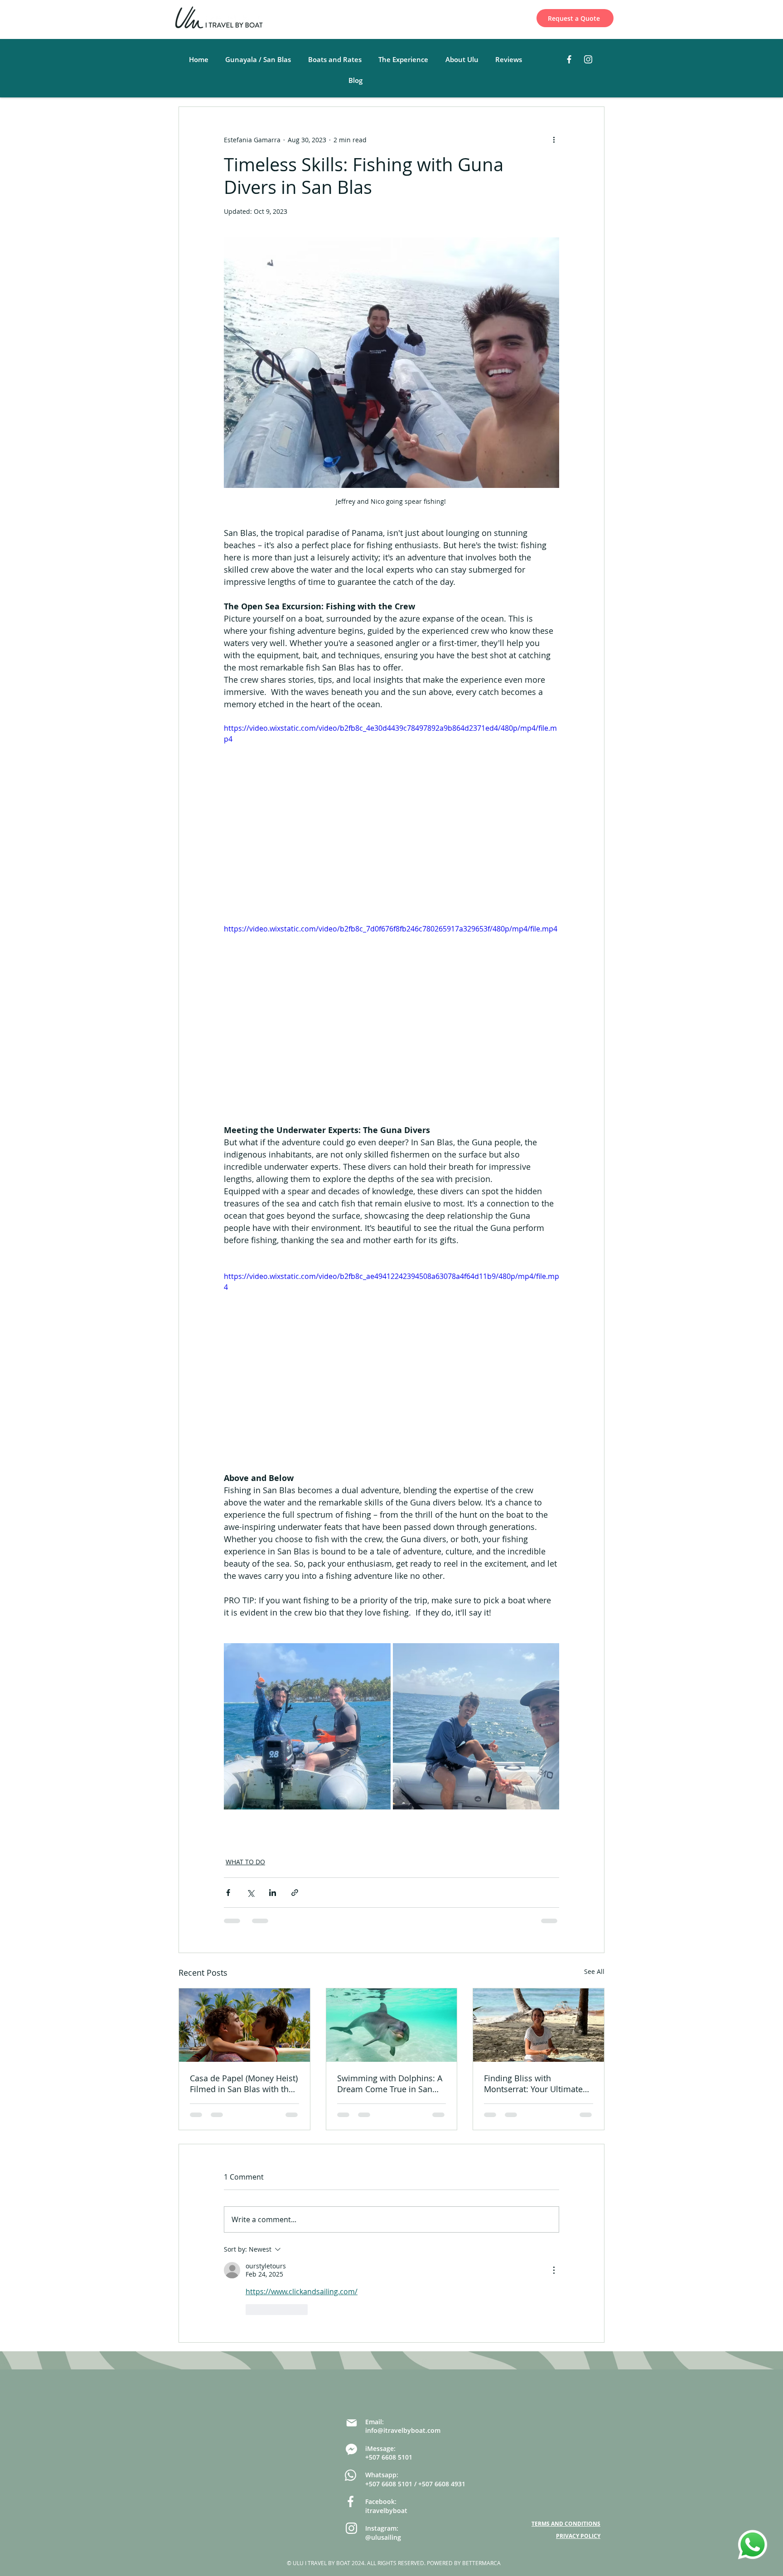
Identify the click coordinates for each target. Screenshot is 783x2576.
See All (594, 1971)
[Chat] (351, 2378)
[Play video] (391, 817)
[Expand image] (307, 1727)
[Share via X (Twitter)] (250, 1893)
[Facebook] (569, 59)
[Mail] (351, 2352)
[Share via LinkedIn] (273, 1893)
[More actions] (554, 140)
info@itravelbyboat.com (403, 2359)
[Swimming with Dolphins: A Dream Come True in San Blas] (392, 2025)
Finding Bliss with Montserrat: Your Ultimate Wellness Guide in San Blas (536, 2084)
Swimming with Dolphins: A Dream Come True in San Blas (390, 2084)
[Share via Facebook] (228, 1893)
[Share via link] (295, 1893)
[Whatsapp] (350, 2404)
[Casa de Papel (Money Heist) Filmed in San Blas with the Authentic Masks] (244, 2025)
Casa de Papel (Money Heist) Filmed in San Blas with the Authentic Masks (244, 2084)
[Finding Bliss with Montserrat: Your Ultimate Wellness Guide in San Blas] (539, 2025)
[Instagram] (588, 59)
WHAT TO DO (245, 1862)
